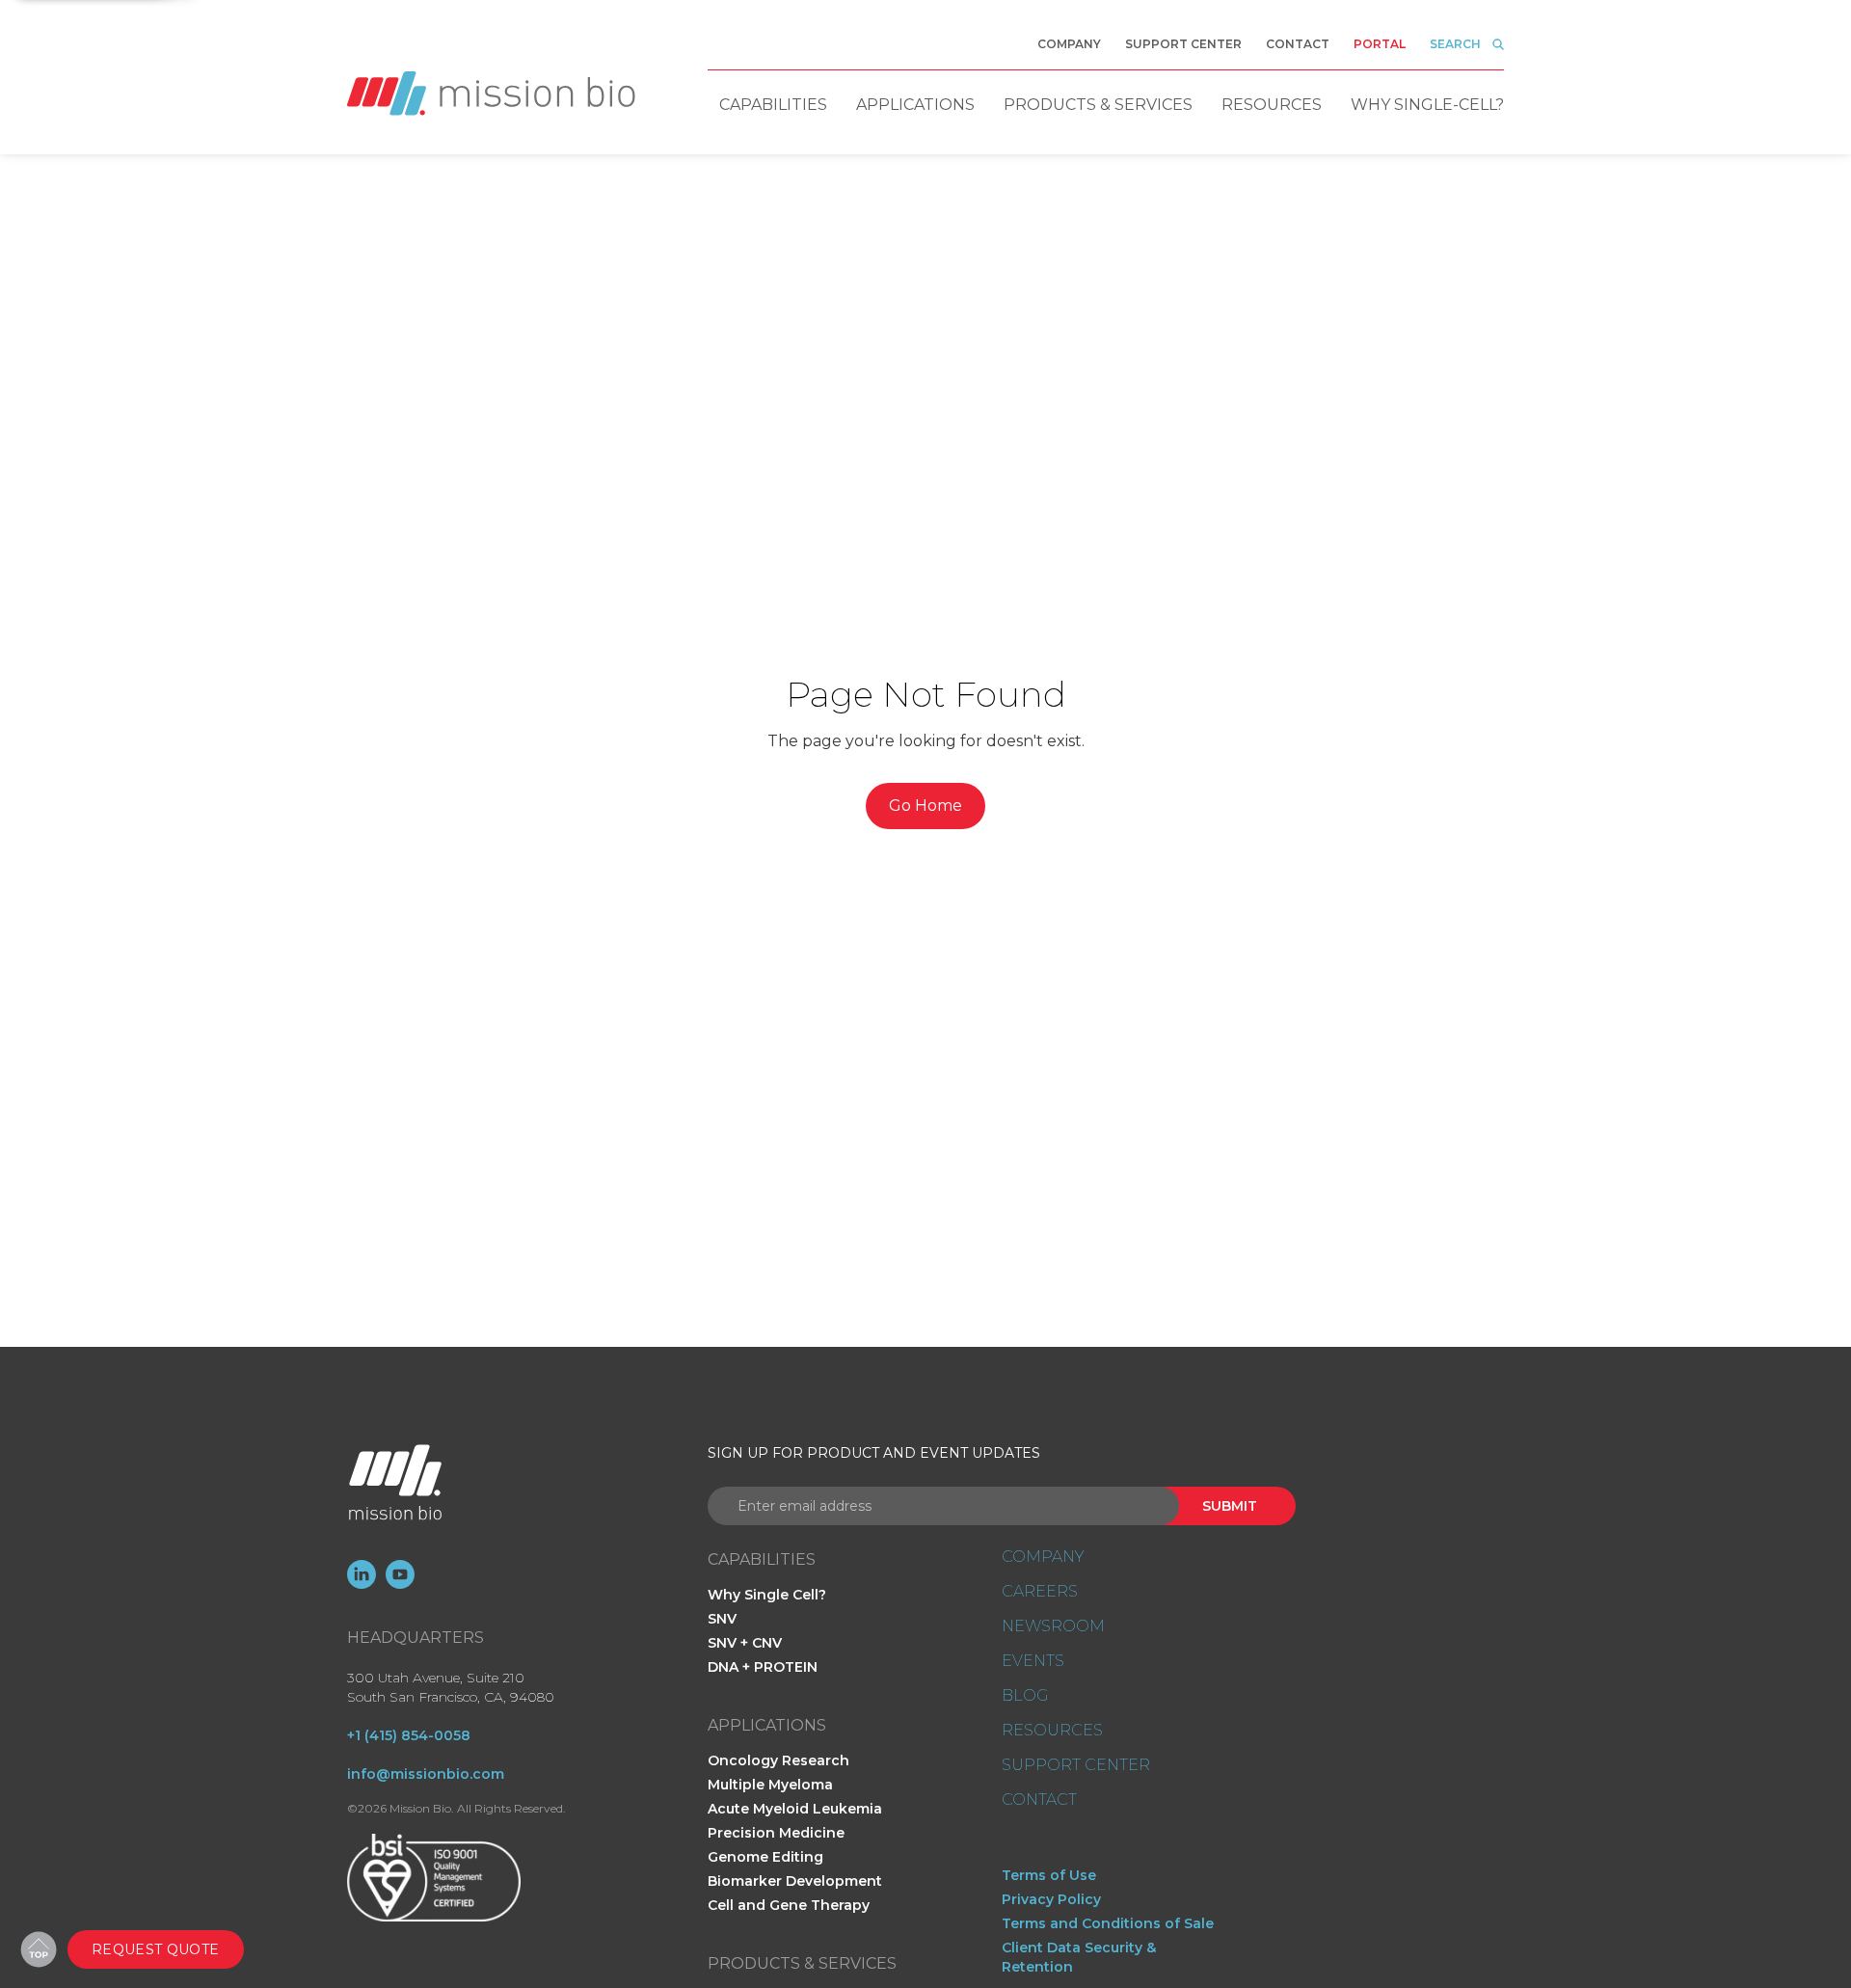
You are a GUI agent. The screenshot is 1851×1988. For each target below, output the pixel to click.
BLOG (1025, 1696)
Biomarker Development (795, 1881)
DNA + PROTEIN (763, 1667)
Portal (1380, 44)
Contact (1298, 44)
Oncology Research (778, 1760)
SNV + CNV (745, 1643)
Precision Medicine (776, 1833)
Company (1069, 44)
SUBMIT (1230, 1506)
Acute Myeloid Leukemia (795, 1809)
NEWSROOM (1053, 1626)
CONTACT (1039, 1800)
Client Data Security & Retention (1079, 1957)
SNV (722, 1619)
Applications (915, 105)
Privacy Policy (1051, 1899)
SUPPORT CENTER (1076, 1765)
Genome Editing (765, 1857)
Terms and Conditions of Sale (1108, 1923)
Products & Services (1098, 105)
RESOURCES (1052, 1731)
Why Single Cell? (767, 1595)
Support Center (1183, 44)
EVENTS (1033, 1661)
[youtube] (400, 1574)
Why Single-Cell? (1427, 105)
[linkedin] (362, 1574)
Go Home (925, 806)
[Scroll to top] (39, 1949)
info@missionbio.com (426, 1774)
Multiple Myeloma (770, 1785)
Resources (1272, 105)
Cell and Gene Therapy (789, 1905)
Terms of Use (1049, 1875)
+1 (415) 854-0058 (409, 1735)
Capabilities (773, 105)
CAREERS (1040, 1592)
